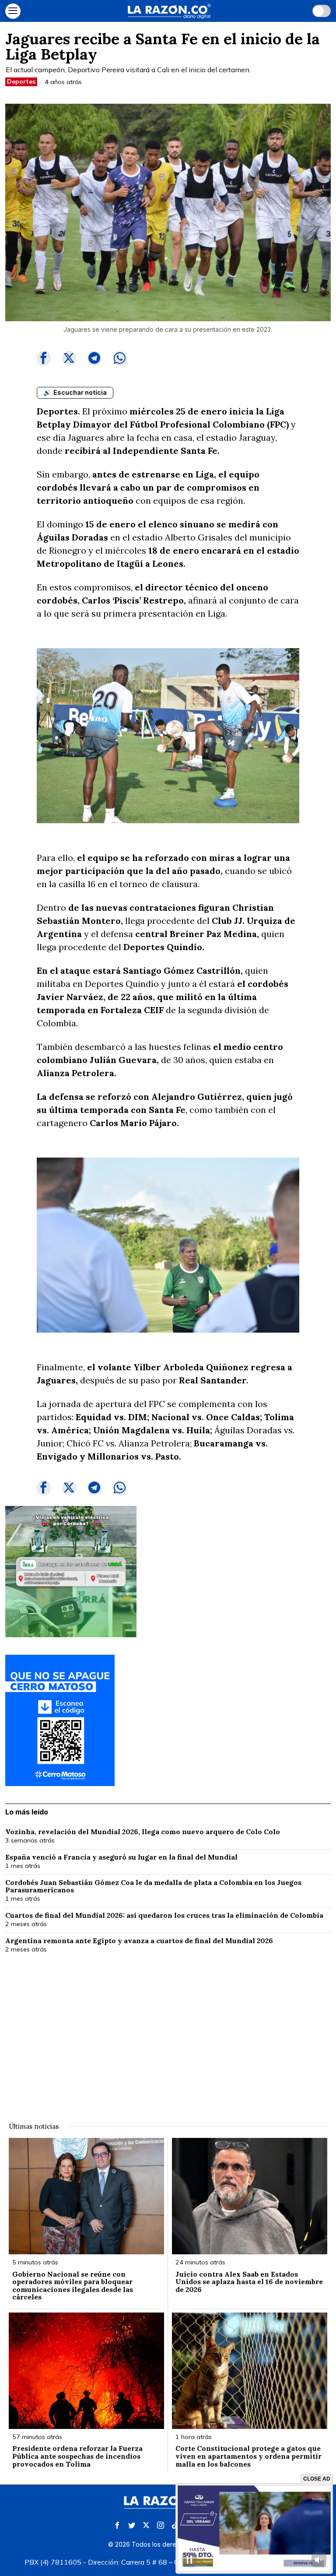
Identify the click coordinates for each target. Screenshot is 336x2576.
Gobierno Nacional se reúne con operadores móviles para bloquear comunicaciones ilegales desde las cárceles (73, 2286)
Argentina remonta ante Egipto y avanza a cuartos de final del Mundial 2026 (139, 1941)
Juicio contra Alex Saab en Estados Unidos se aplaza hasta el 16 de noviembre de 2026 (249, 2282)
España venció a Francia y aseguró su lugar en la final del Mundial (121, 1857)
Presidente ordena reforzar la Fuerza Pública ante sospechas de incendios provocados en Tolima (77, 2456)
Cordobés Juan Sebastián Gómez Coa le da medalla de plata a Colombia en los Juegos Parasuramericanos (153, 1886)
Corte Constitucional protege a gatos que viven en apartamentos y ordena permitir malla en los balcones (248, 2456)
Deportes (21, 81)
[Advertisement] (168, 2032)
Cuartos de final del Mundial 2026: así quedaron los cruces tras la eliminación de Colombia (164, 1916)
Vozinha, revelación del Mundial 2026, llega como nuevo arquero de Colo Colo (143, 1832)
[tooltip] (44, 358)
